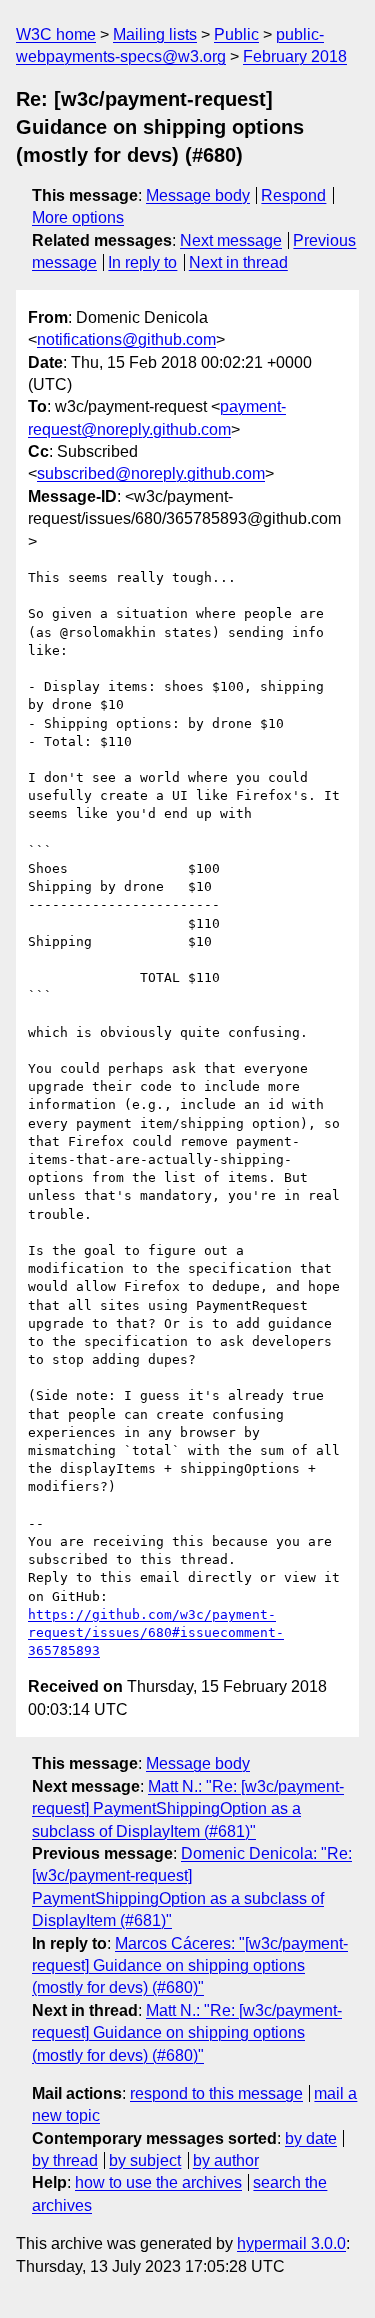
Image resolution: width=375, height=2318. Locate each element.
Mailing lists (155, 34)
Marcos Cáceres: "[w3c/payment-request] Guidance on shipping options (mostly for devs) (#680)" (190, 1966)
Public (236, 34)
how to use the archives (158, 2182)
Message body (198, 195)
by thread (65, 2160)
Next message (231, 240)
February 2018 (295, 56)
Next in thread (238, 262)
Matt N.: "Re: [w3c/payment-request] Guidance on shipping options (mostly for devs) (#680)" (187, 2033)
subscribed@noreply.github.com (151, 473)
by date (311, 2138)
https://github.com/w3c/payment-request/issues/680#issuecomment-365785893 (156, 1632)
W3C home (56, 34)
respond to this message (216, 2093)
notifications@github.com (126, 339)
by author (226, 2160)
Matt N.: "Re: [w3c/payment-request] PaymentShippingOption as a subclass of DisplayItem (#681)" (188, 1809)
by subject (145, 2160)
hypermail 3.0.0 (291, 2243)
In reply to (142, 262)
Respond (293, 195)
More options (78, 217)
